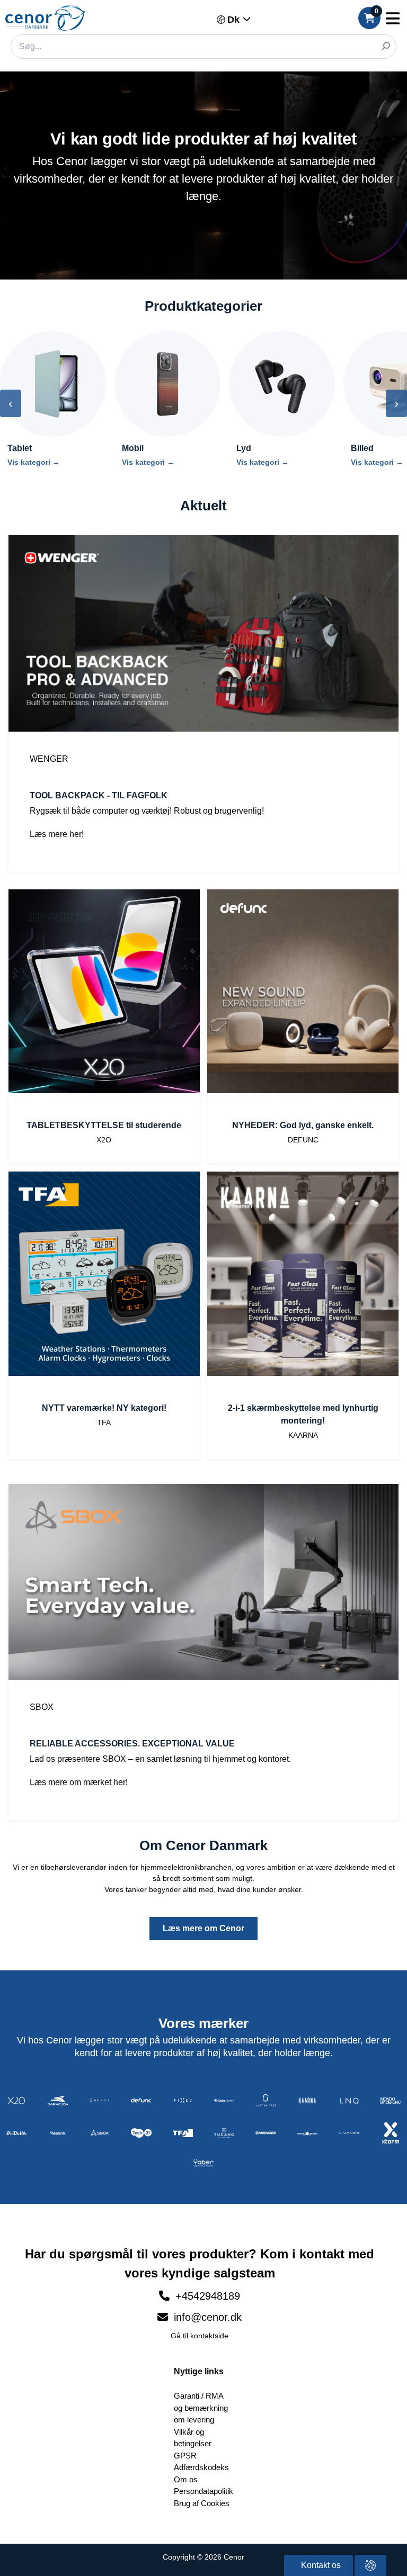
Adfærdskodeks (201, 2467)
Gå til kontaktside (200, 2336)
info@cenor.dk (206, 2317)
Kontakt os (320, 2565)
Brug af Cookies (202, 2503)
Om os (186, 2479)
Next (399, 171)
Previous (8, 171)
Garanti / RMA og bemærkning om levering (201, 2408)
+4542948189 (208, 2296)
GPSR (185, 2456)
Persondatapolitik (203, 2491)
